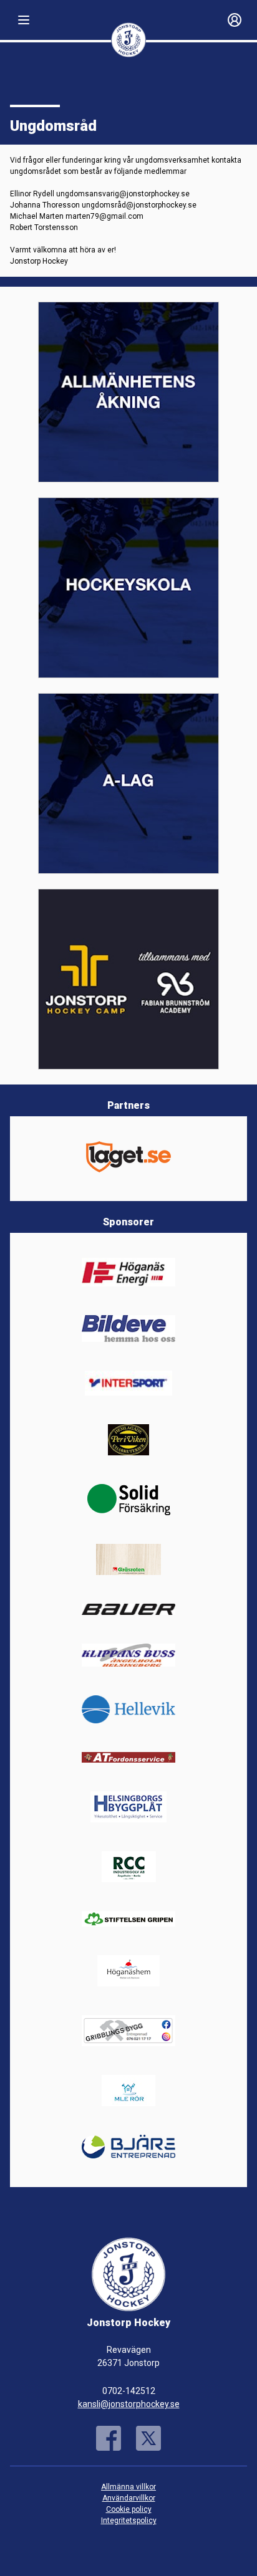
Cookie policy (129, 2509)
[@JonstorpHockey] (148, 2438)
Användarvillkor (129, 2498)
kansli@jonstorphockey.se (129, 2404)
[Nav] (24, 20)
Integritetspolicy (129, 2521)
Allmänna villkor (128, 2487)
